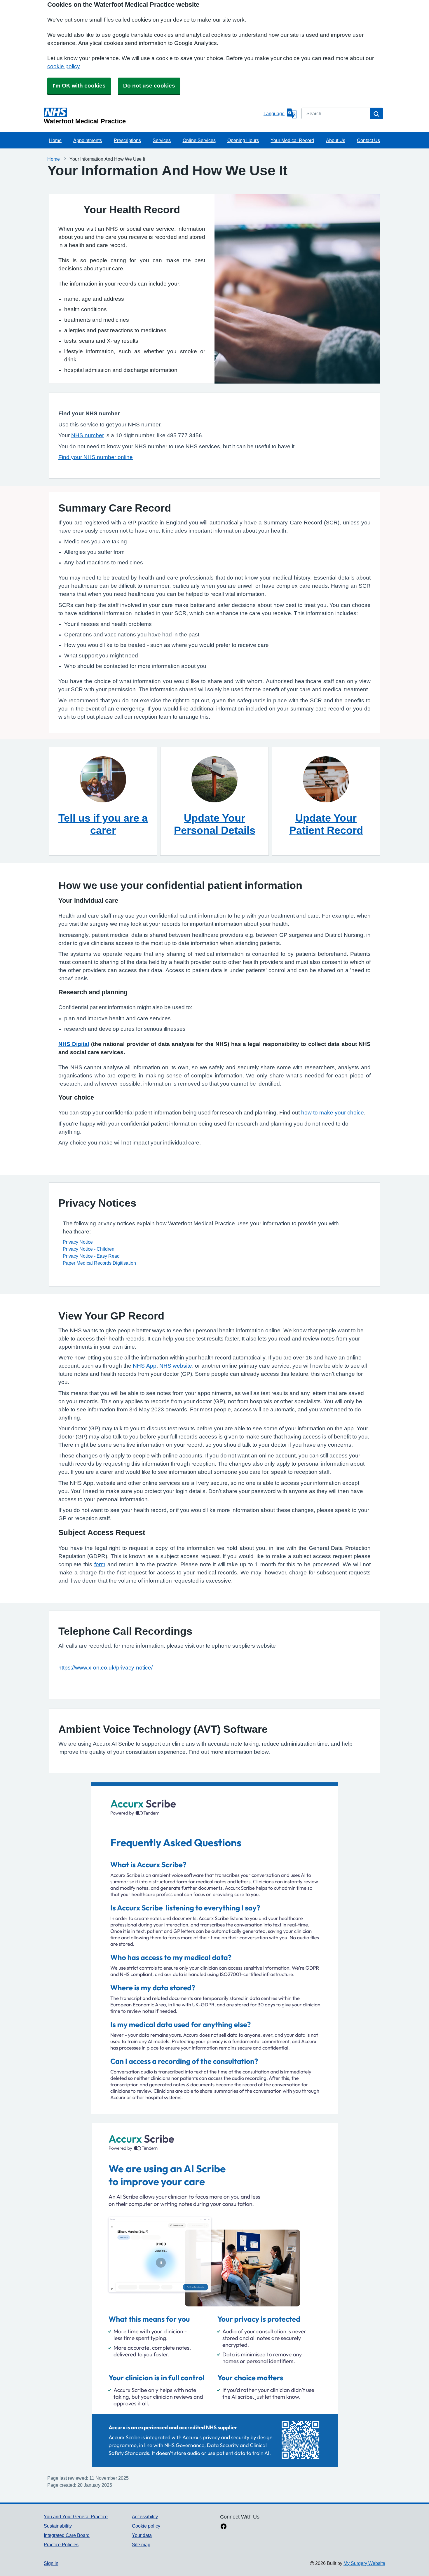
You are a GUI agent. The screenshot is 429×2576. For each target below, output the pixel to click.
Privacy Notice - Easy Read (91, 1256)
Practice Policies (61, 2544)
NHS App (145, 1366)
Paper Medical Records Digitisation (99, 1263)
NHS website (176, 1366)
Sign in (51, 2563)
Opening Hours (243, 140)
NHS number (88, 435)
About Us (336, 140)
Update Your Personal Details (215, 824)
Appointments (88, 140)
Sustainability (58, 2526)
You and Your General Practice (76, 2516)
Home (55, 140)
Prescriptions (127, 140)
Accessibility (145, 2516)
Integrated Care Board (67, 2535)
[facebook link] (224, 2527)
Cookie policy (146, 2526)
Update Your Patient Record (326, 824)
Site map (141, 2544)
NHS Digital (74, 1044)
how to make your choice (333, 1113)
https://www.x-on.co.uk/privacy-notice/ (105, 1668)
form (100, 1564)
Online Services (199, 140)
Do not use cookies (149, 86)
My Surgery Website (364, 2563)
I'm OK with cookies (79, 86)
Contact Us (368, 140)
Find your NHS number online (96, 457)
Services (162, 140)
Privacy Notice (78, 1242)
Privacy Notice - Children (89, 1249)
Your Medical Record (292, 140)
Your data (142, 2535)
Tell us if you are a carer (103, 824)
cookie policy (63, 66)
